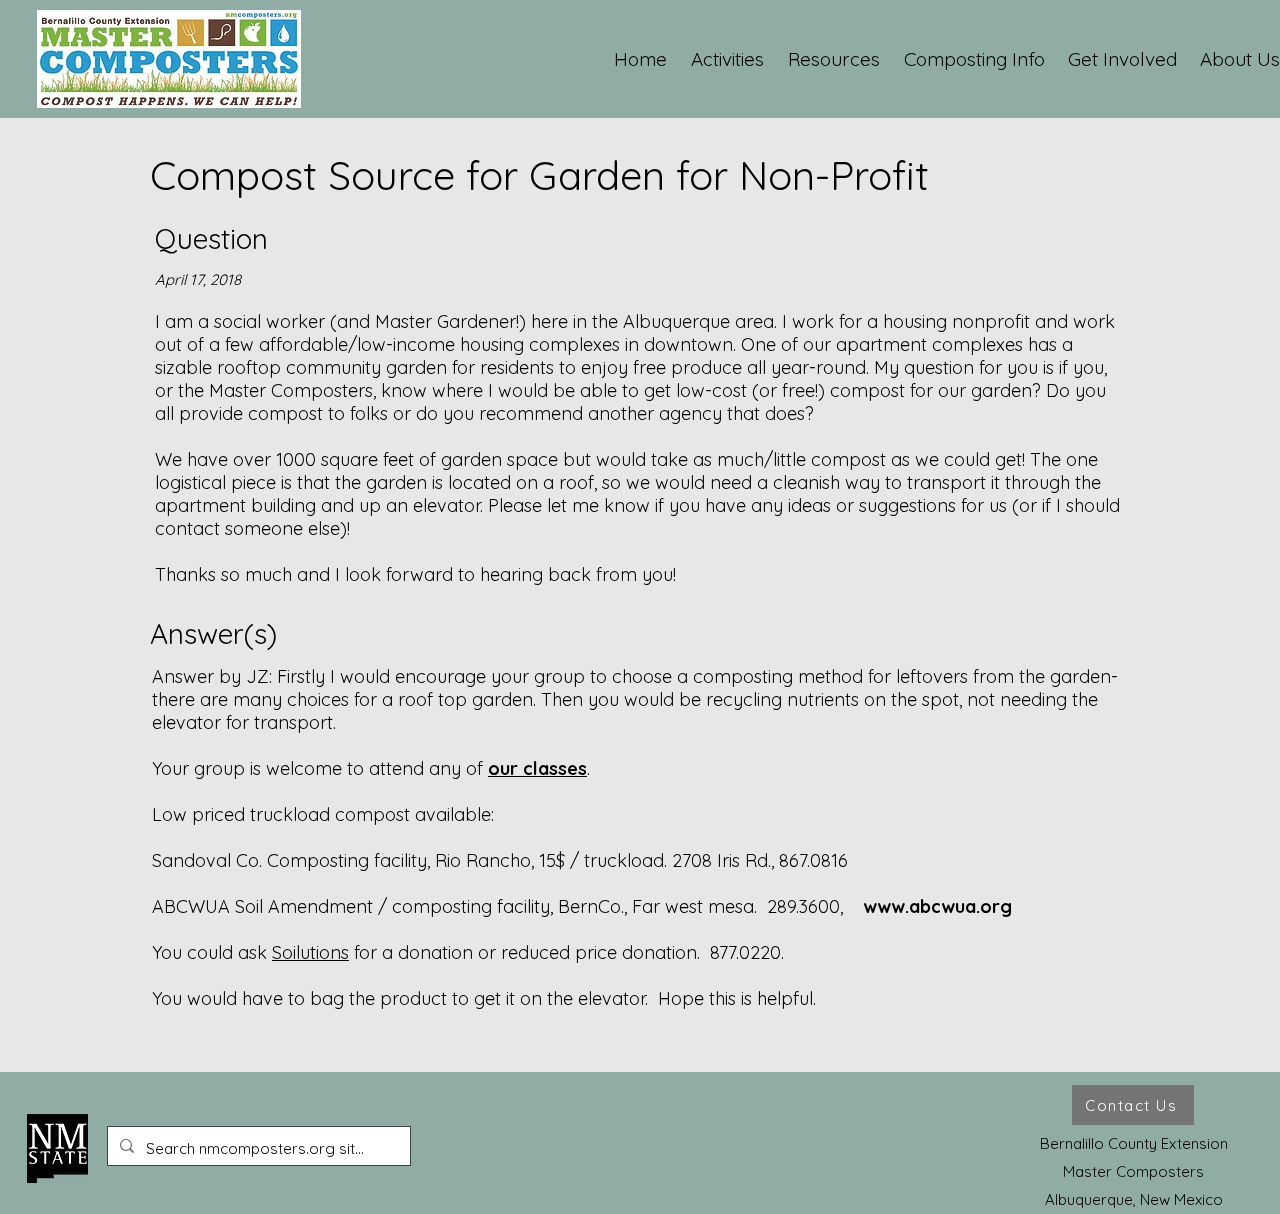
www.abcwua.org (937, 906)
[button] (728, 59)
